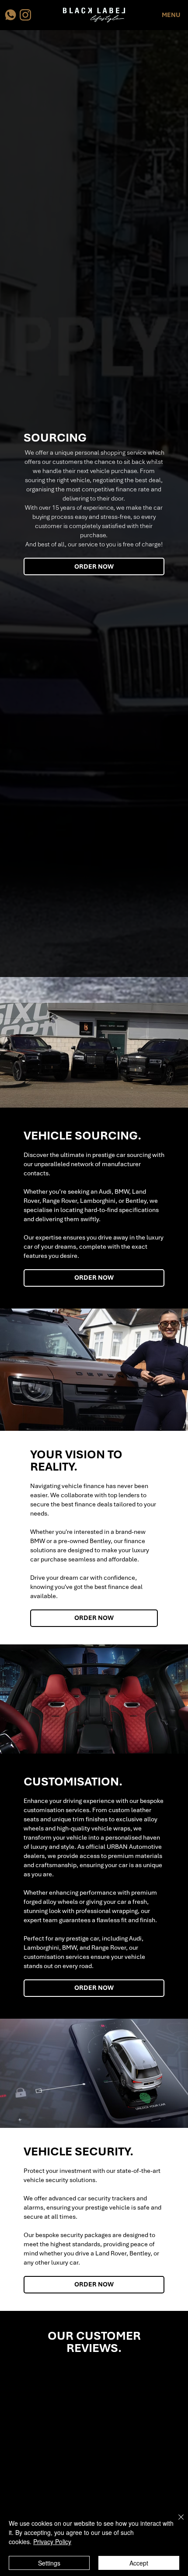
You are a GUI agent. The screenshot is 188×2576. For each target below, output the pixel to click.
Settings (49, 2563)
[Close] (176, 2522)
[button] (171, 15)
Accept (139, 2563)
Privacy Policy (52, 2541)
